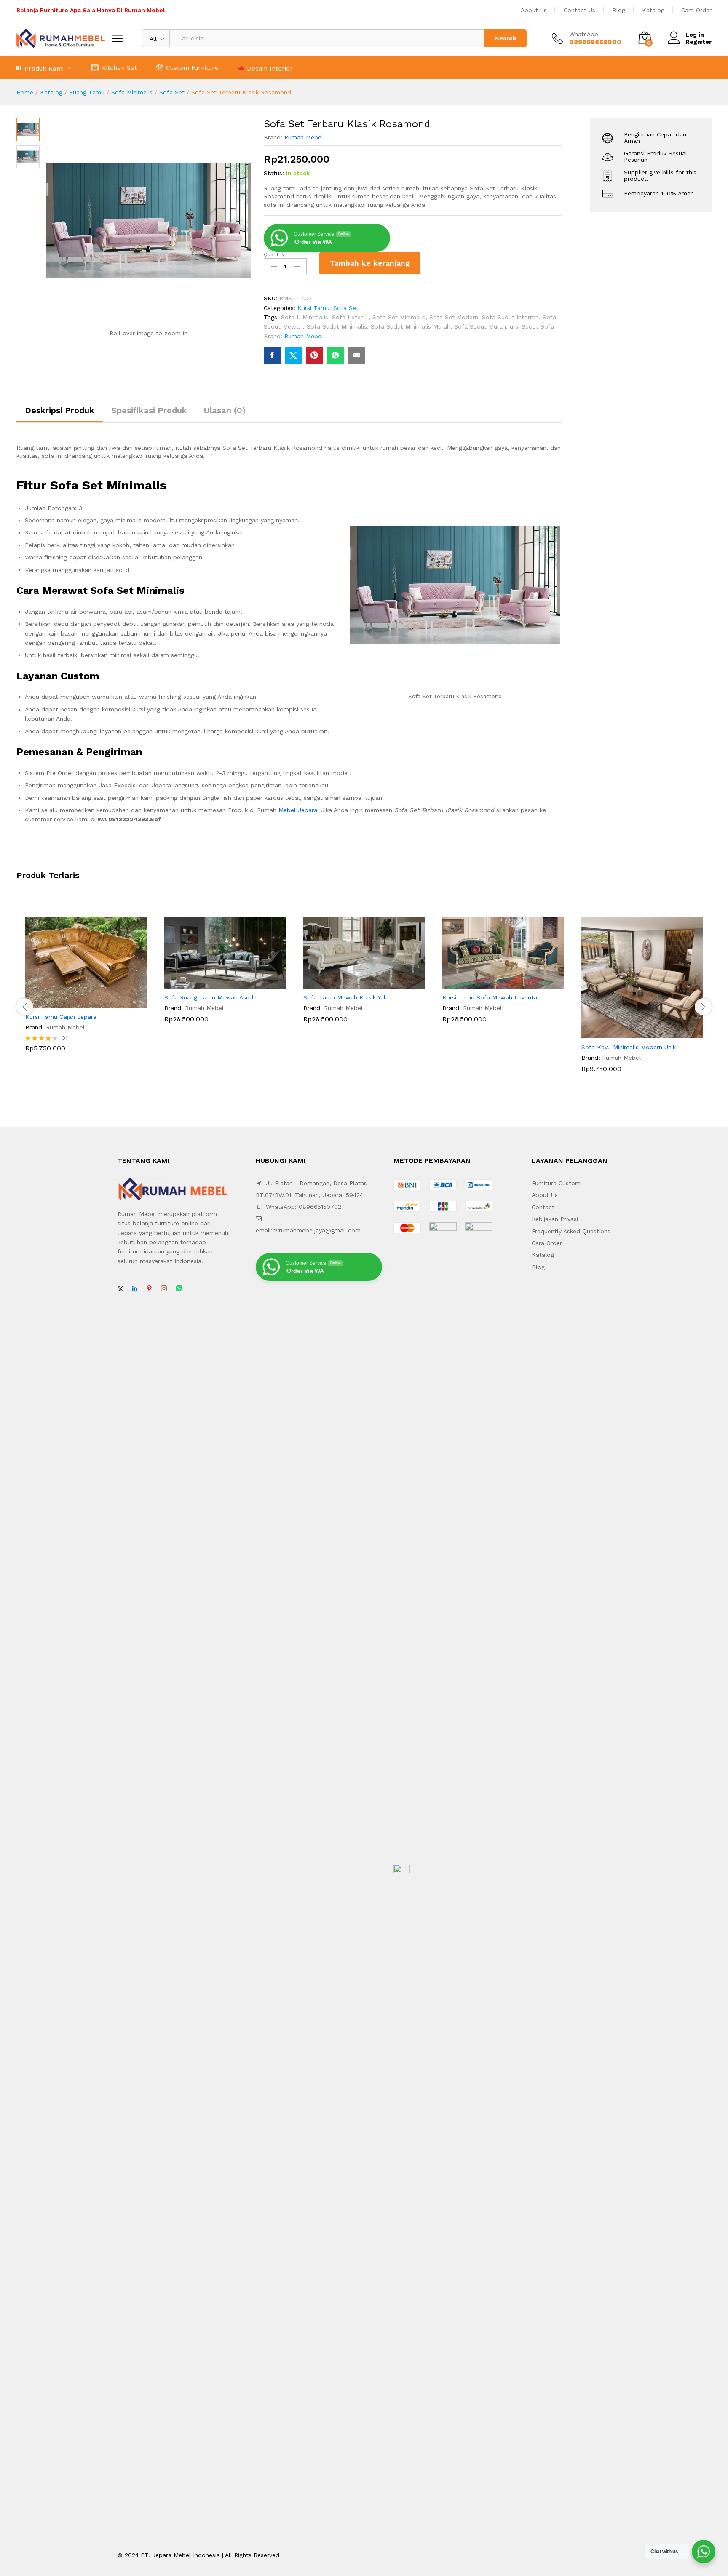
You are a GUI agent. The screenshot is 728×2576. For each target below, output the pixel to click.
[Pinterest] (149, 1289)
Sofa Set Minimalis (399, 317)
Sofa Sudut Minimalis (337, 326)
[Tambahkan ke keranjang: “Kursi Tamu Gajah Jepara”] (76, 1003)
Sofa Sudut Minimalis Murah (411, 326)
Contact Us (579, 10)
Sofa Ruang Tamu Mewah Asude (210, 997)
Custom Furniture (192, 68)
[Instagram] (164, 1289)
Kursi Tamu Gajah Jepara (61, 1017)
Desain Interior (270, 68)
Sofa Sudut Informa (510, 317)
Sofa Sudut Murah (480, 326)
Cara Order (696, 10)
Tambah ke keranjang (370, 263)
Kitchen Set (119, 68)
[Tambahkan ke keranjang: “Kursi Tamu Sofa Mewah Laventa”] (493, 983)
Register (699, 42)
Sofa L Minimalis (305, 317)
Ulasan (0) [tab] (225, 410)
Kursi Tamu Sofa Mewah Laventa (490, 997)
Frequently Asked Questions (571, 1231)
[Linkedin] (135, 1289)
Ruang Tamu (87, 92)
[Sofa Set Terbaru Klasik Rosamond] (272, 355)
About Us (534, 10)
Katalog (653, 10)
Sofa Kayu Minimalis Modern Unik (629, 1047)
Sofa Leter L (350, 317)
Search (506, 38)
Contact (543, 1207)
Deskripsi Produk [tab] (60, 410)
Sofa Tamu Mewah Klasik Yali (345, 997)
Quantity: (275, 254)
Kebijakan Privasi (555, 1219)
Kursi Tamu (313, 308)
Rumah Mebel (304, 137)
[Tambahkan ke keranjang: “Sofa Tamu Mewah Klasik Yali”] (354, 983)
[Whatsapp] (179, 1289)
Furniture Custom (556, 1183)
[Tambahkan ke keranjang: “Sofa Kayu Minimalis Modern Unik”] (632, 1033)
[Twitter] (120, 1289)
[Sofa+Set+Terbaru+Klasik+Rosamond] (293, 355)
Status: (274, 173)
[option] (86, 991)
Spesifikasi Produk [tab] (149, 410)
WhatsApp (584, 34)
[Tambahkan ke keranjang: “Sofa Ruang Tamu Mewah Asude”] (215, 983)
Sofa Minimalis (132, 92)
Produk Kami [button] (44, 68)
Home (25, 92)
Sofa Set (172, 92)
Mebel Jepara (298, 810)
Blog (619, 10)
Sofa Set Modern (454, 317)
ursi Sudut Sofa (532, 326)
